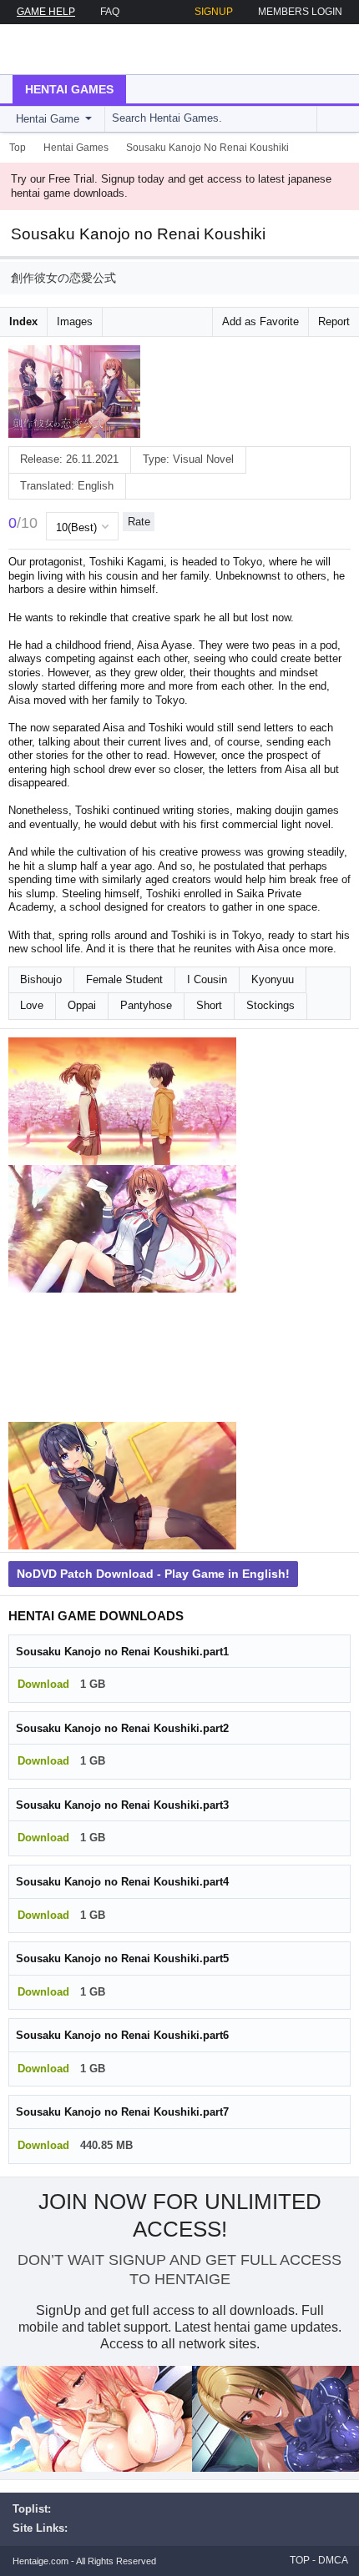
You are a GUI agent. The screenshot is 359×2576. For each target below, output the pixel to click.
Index (23, 321)
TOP (300, 2560)
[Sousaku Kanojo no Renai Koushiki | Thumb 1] (122, 1102)
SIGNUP (214, 12)
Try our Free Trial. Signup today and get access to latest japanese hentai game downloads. (171, 186)
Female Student (124, 979)
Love (32, 1005)
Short (209, 1005)
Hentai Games (69, 89)
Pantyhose (146, 1005)
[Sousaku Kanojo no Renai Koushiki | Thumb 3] (122, 1358)
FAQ (110, 12)
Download (43, 1684)
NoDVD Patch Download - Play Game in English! (153, 1574)
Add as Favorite (260, 321)
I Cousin (207, 979)
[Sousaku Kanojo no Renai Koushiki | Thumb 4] (122, 1486)
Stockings (271, 1005)
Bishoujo (41, 979)
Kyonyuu (273, 979)
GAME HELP (46, 12)
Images (75, 321)
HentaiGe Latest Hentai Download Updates (97, 49)
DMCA (333, 2560)
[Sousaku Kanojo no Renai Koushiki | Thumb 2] (122, 1229)
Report (334, 321)
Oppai (82, 1005)
